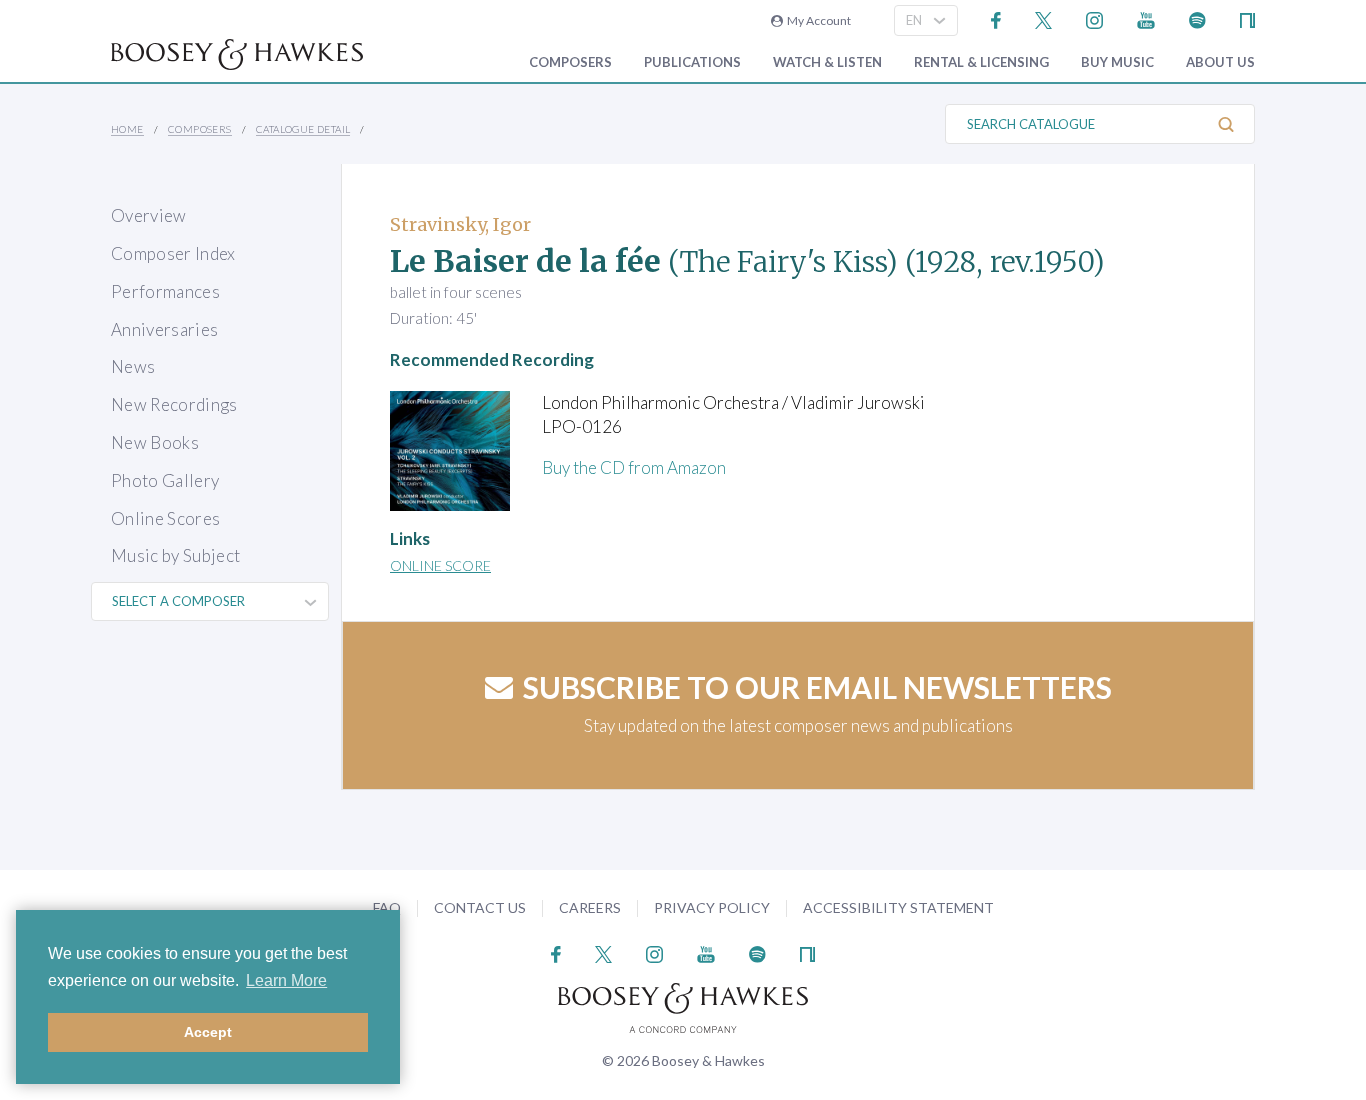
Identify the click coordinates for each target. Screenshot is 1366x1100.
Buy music (1117, 62)
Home (127, 129)
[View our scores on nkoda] (1247, 18)
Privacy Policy (712, 907)
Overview (149, 215)
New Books (155, 442)
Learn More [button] (286, 980)
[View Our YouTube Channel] (1146, 18)
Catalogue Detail (303, 129)
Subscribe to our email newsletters (817, 687)
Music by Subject (175, 555)
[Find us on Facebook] (996, 18)
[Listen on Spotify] (1197, 18)
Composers (570, 62)
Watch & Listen (827, 62)
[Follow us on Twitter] (1043, 18)
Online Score (440, 565)
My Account (817, 20)
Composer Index (173, 253)
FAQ (387, 907)
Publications (692, 62)
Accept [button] (208, 1032)
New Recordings (174, 404)
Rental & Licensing (981, 62)
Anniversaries (164, 329)
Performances (165, 291)
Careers (590, 907)
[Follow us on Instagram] (1094, 18)
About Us (1220, 62)
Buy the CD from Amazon (634, 467)
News (133, 366)
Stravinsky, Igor (460, 224)
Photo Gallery (165, 480)
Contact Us (480, 907)
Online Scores (165, 518)
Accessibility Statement (898, 907)
